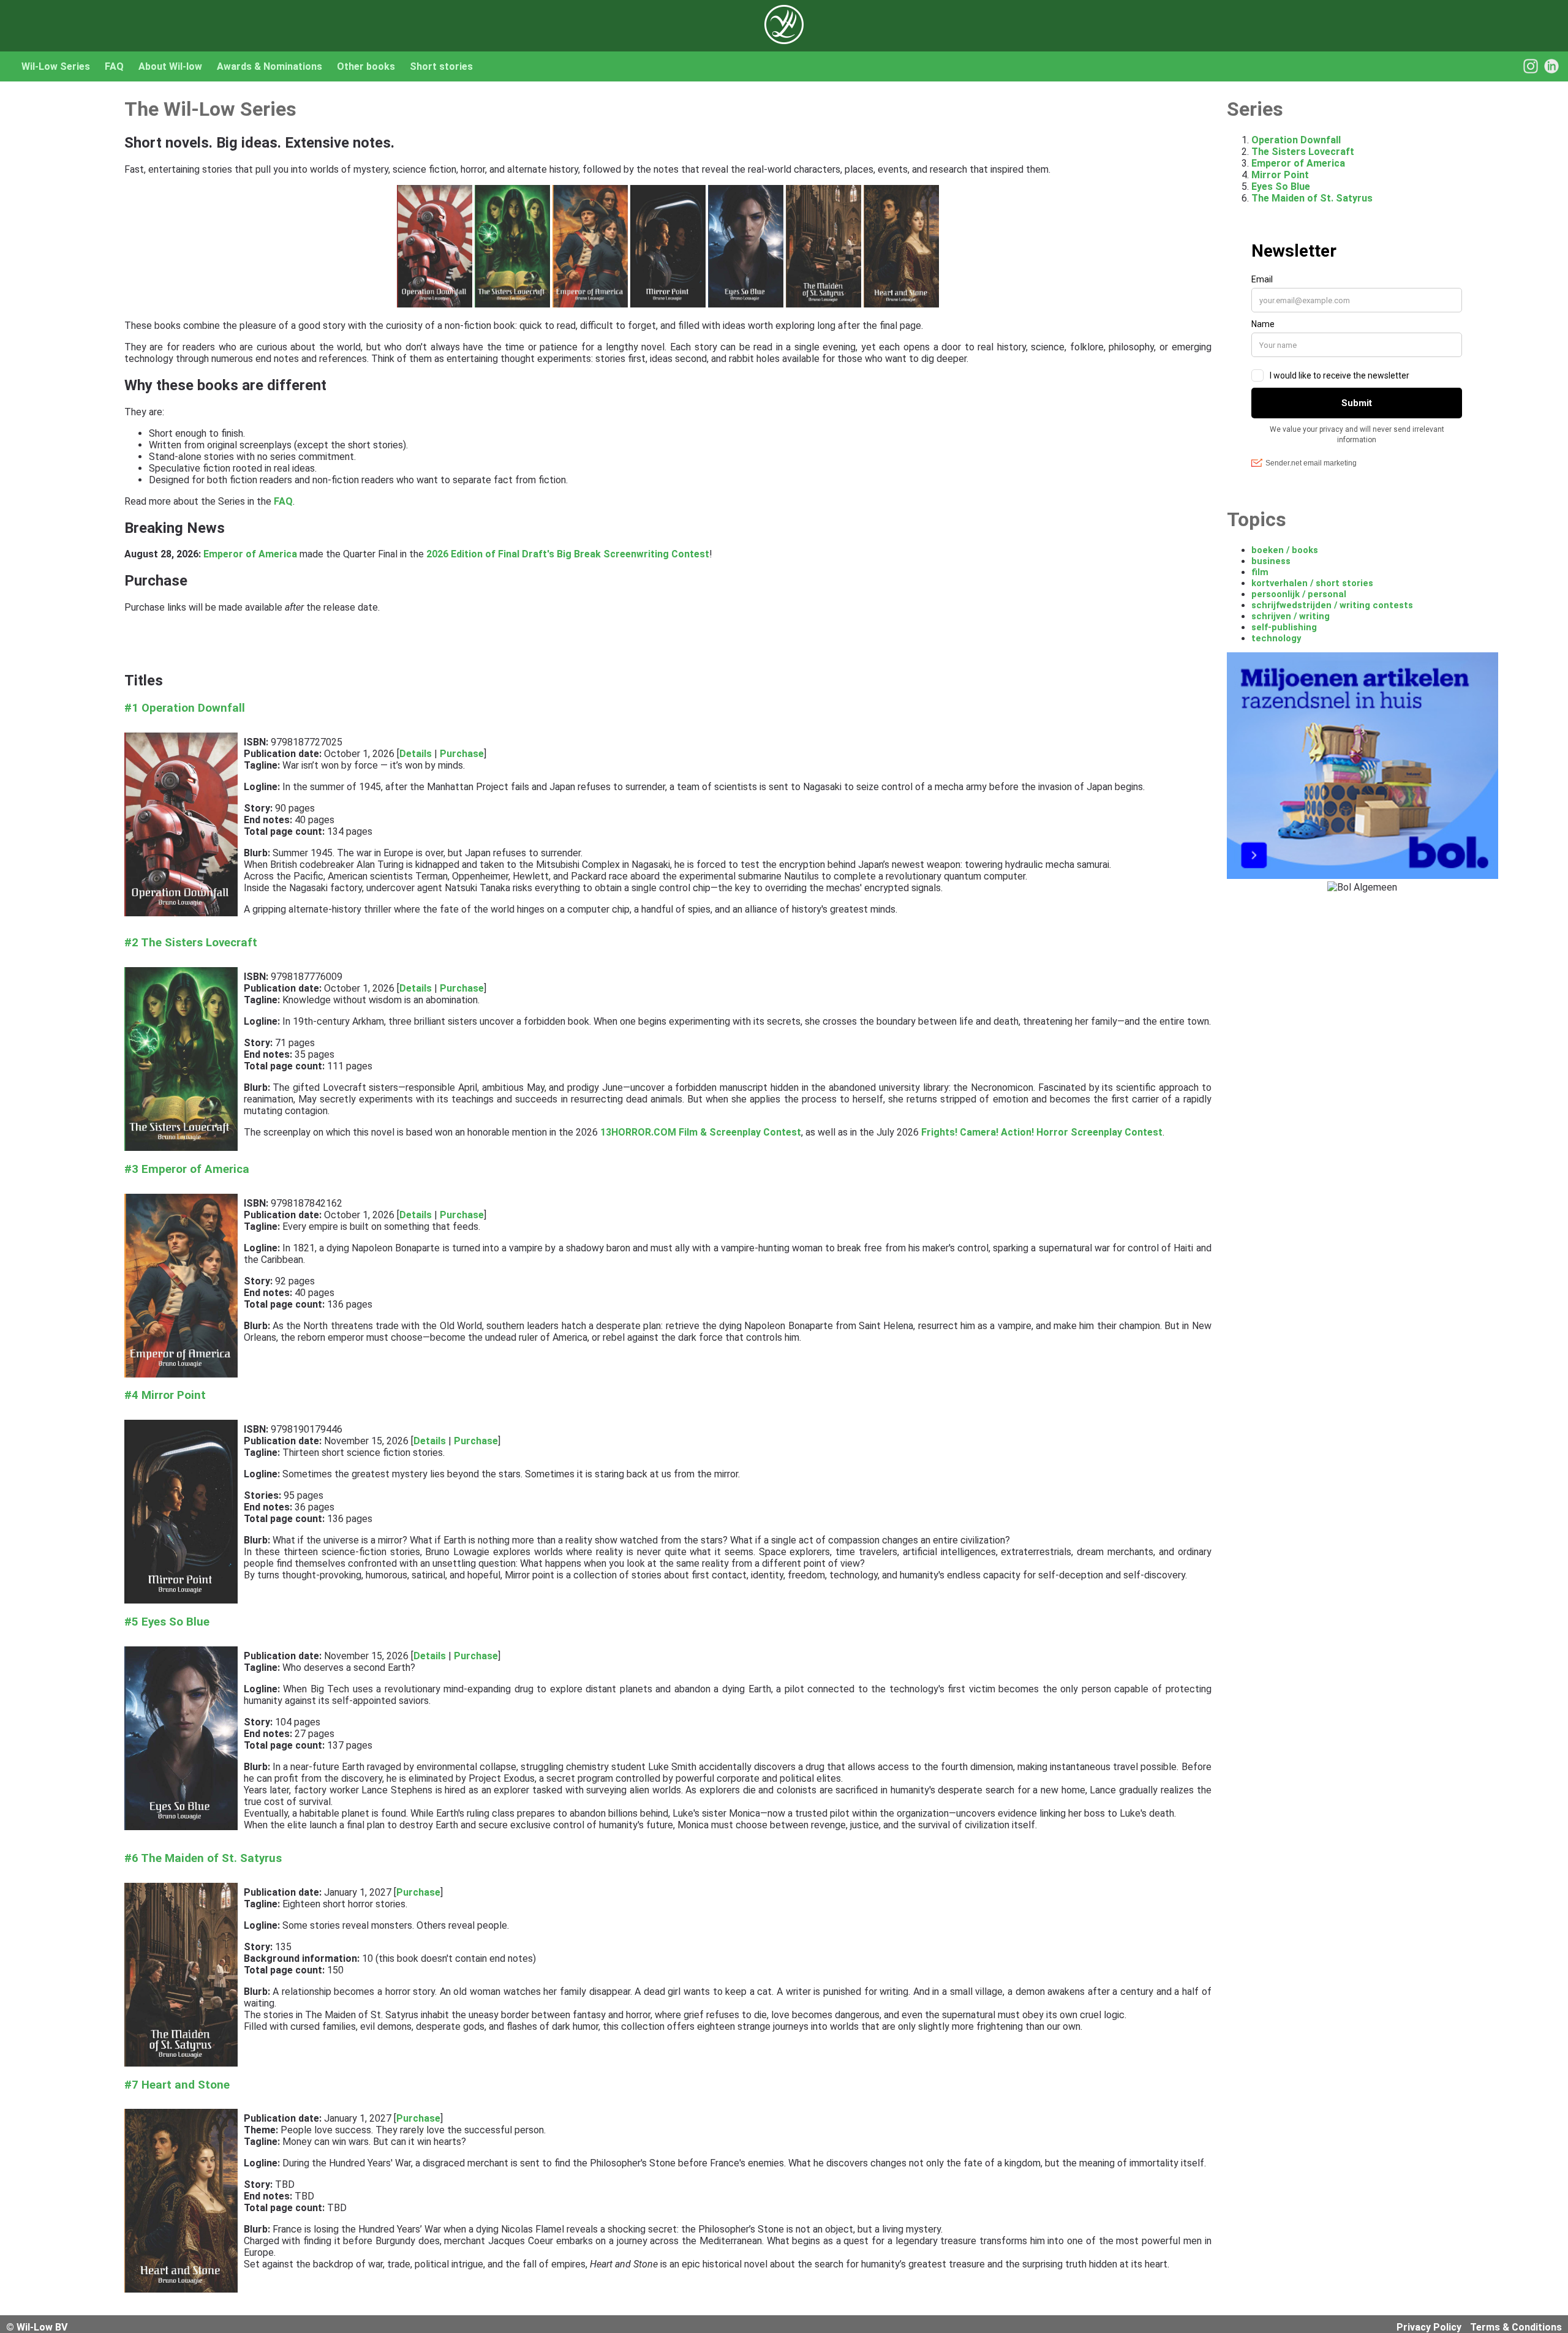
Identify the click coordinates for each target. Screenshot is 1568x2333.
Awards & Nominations (269, 66)
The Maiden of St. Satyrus (1312, 198)
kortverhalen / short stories (1312, 583)
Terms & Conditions (1516, 2327)
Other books (366, 66)
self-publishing (1284, 627)
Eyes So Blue (1281, 187)
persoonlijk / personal (1299, 594)
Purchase (462, 754)
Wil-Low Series (56, 66)
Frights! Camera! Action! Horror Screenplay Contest (1042, 1132)
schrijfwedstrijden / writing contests (1332, 605)
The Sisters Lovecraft (1303, 152)
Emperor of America (250, 554)
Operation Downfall (1296, 140)
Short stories (441, 66)
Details (416, 754)
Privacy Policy (1429, 2327)
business (1271, 561)
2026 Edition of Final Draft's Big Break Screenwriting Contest (568, 554)
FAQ (114, 66)
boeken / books (1285, 550)
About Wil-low (170, 66)
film (1260, 572)
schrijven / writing (1291, 616)
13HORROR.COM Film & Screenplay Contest (701, 1132)
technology (1276, 638)
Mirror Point (1280, 175)
